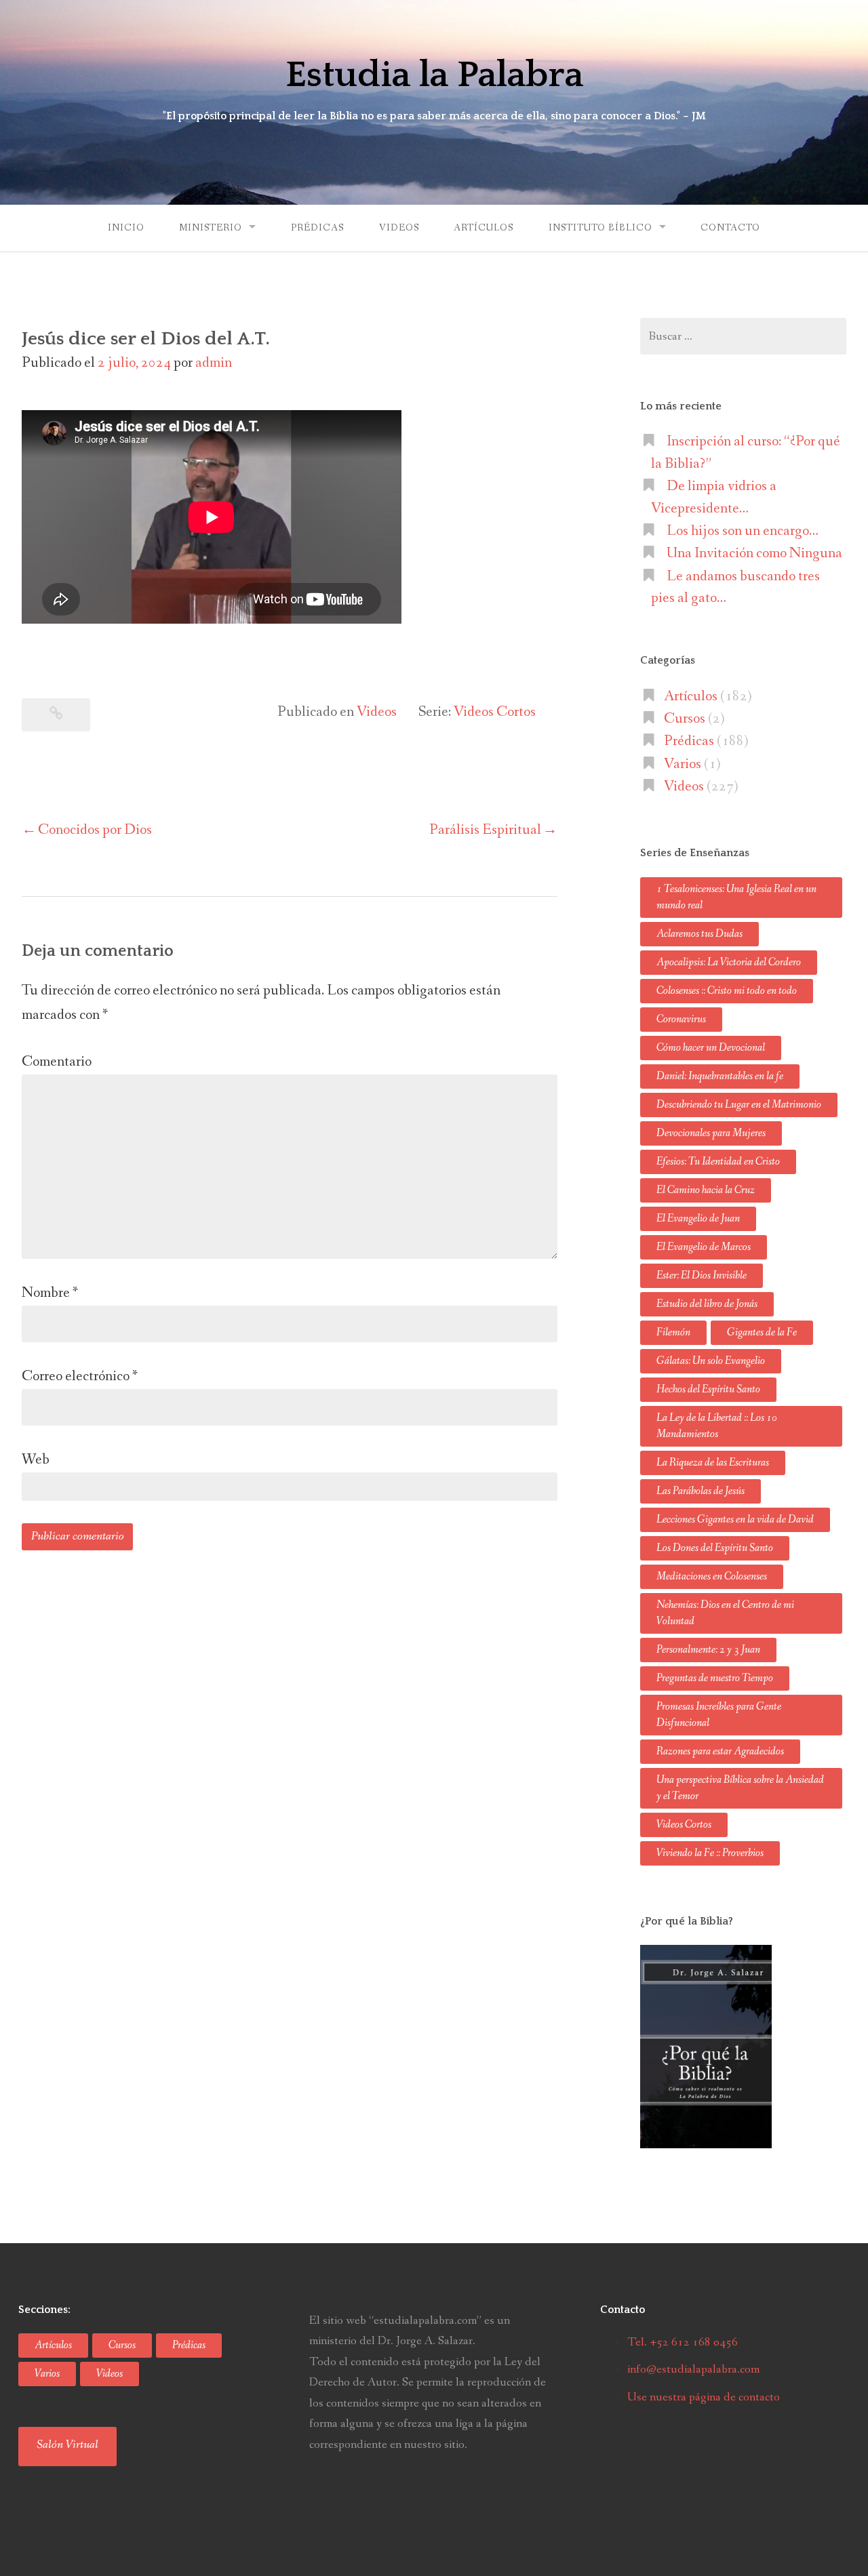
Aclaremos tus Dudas (699, 934)
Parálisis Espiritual (485, 830)
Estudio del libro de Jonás (707, 1304)
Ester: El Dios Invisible (702, 1275)
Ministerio (211, 228)
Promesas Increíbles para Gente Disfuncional (719, 1715)
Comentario (57, 1062)
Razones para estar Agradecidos (720, 1751)
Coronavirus (681, 1019)
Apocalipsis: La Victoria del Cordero (729, 962)
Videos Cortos (495, 712)
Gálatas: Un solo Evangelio (711, 1361)
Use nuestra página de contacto (704, 2397)
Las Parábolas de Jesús (701, 1491)
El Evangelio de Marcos (704, 1247)
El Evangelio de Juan (698, 1219)
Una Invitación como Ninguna (754, 553)
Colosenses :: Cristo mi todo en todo (727, 991)
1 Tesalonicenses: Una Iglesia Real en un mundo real (736, 897)
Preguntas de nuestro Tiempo (715, 1678)
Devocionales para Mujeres (711, 1133)
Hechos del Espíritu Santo (708, 1389)
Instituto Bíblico (600, 228)
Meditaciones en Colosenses (712, 1576)
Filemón (673, 1332)
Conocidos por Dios (95, 830)
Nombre (50, 1293)
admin (214, 363)
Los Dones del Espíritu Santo (715, 1548)
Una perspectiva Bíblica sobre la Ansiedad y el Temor (740, 1788)
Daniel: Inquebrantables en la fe (720, 1076)
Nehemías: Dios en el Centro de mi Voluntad (725, 1613)
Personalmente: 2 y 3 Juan (708, 1650)
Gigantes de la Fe (762, 1332)
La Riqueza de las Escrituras (713, 1463)
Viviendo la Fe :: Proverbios (710, 1853)
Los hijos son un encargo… (743, 531)
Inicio (126, 228)
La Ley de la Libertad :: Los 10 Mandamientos (717, 1426)
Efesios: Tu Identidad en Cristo (718, 1162)
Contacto (730, 228)
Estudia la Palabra (434, 75)
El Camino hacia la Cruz (706, 1190)
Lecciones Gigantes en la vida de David (735, 1520)
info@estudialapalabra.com (693, 2369)
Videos (399, 228)
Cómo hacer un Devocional (711, 1048)
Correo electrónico (80, 1376)
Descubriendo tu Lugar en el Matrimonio (739, 1105)
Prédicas (317, 228)
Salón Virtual (67, 2444)
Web (36, 1460)
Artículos (484, 228)
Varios (683, 764)
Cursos (685, 719)
